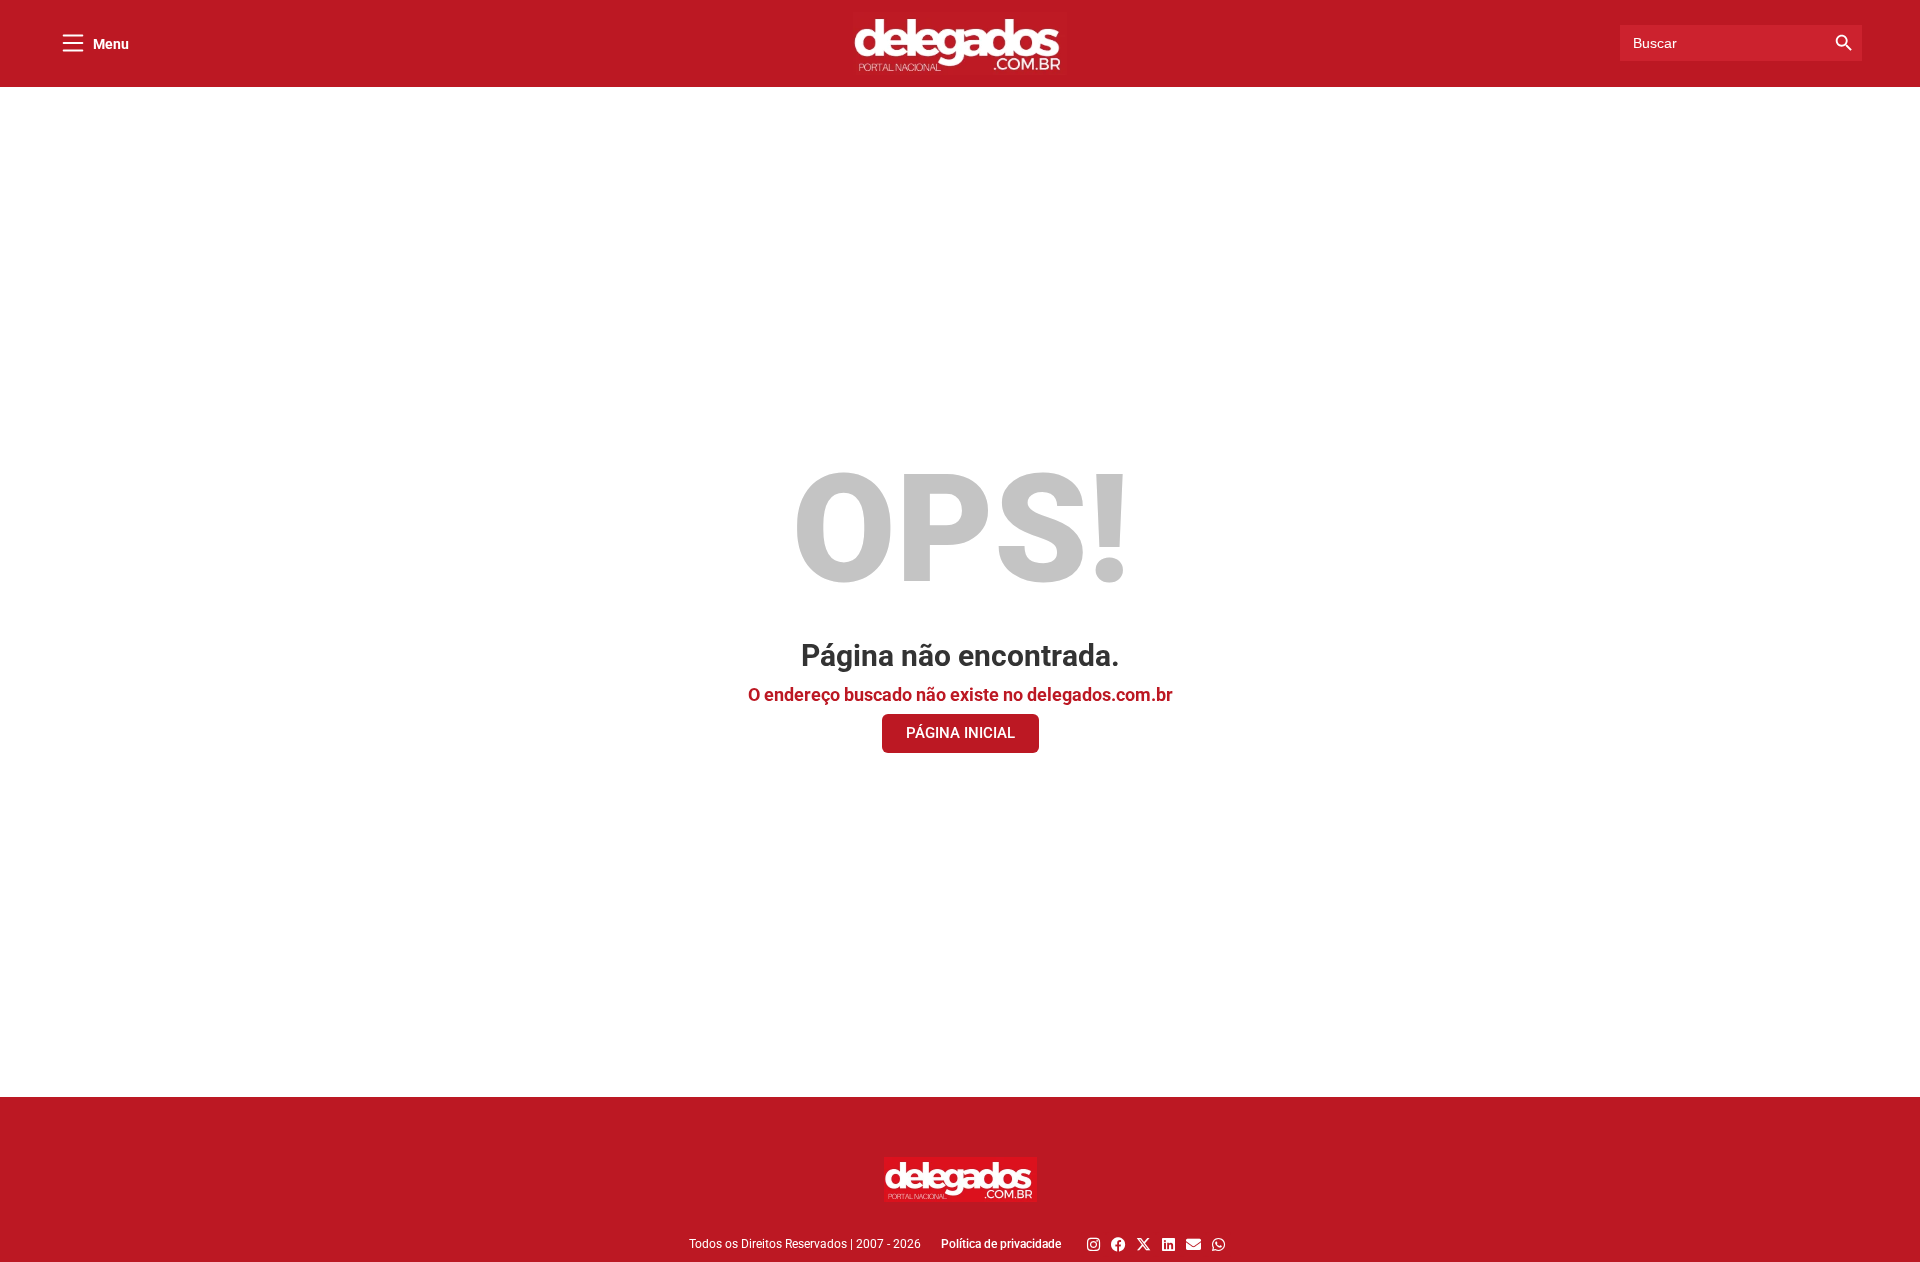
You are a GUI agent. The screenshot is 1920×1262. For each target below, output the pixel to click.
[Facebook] (1118, 1244)
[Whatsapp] (1218, 1244)
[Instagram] (1093, 1244)
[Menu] (73, 43)
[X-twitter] (1143, 1244)
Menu (111, 44)
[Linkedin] (1168, 1244)
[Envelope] (1193, 1244)
